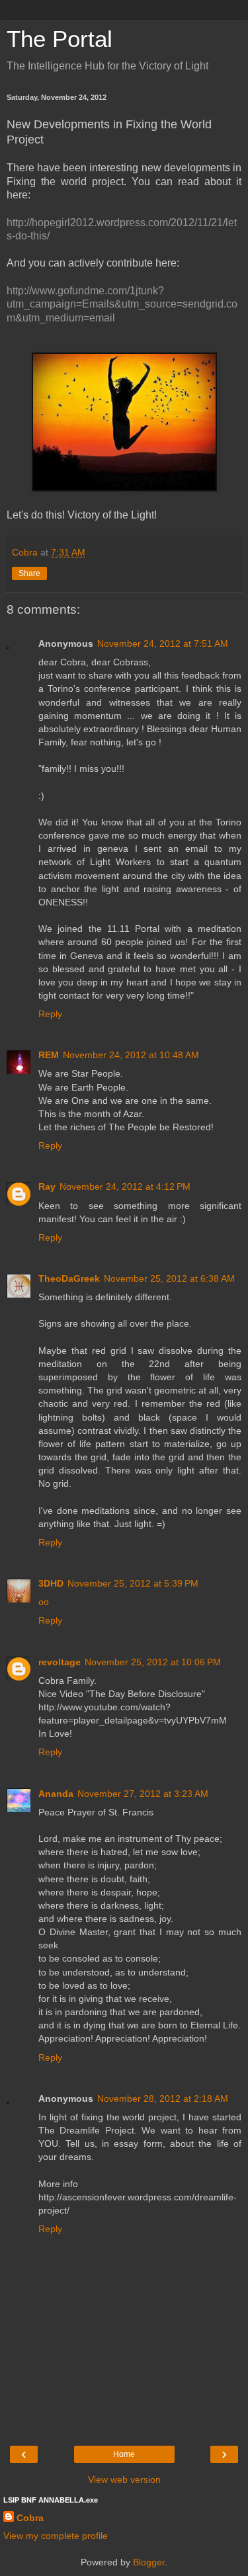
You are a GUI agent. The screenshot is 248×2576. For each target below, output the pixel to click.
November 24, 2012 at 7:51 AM (163, 644)
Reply (50, 1014)
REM (49, 1055)
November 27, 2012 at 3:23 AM (143, 1794)
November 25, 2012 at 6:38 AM (169, 1278)
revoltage (60, 1662)
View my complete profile (56, 2536)
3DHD (51, 1583)
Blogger (149, 2562)
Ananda (56, 1794)
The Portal (60, 39)
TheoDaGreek (69, 1278)
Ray (47, 1186)
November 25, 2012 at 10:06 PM (153, 1662)
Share (29, 573)
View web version (124, 2479)
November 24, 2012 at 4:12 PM (125, 1186)
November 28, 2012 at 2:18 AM (163, 2098)
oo (44, 1602)
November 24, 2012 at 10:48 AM (131, 1055)
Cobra (30, 2518)
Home (124, 2454)
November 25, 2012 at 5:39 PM (133, 1583)
